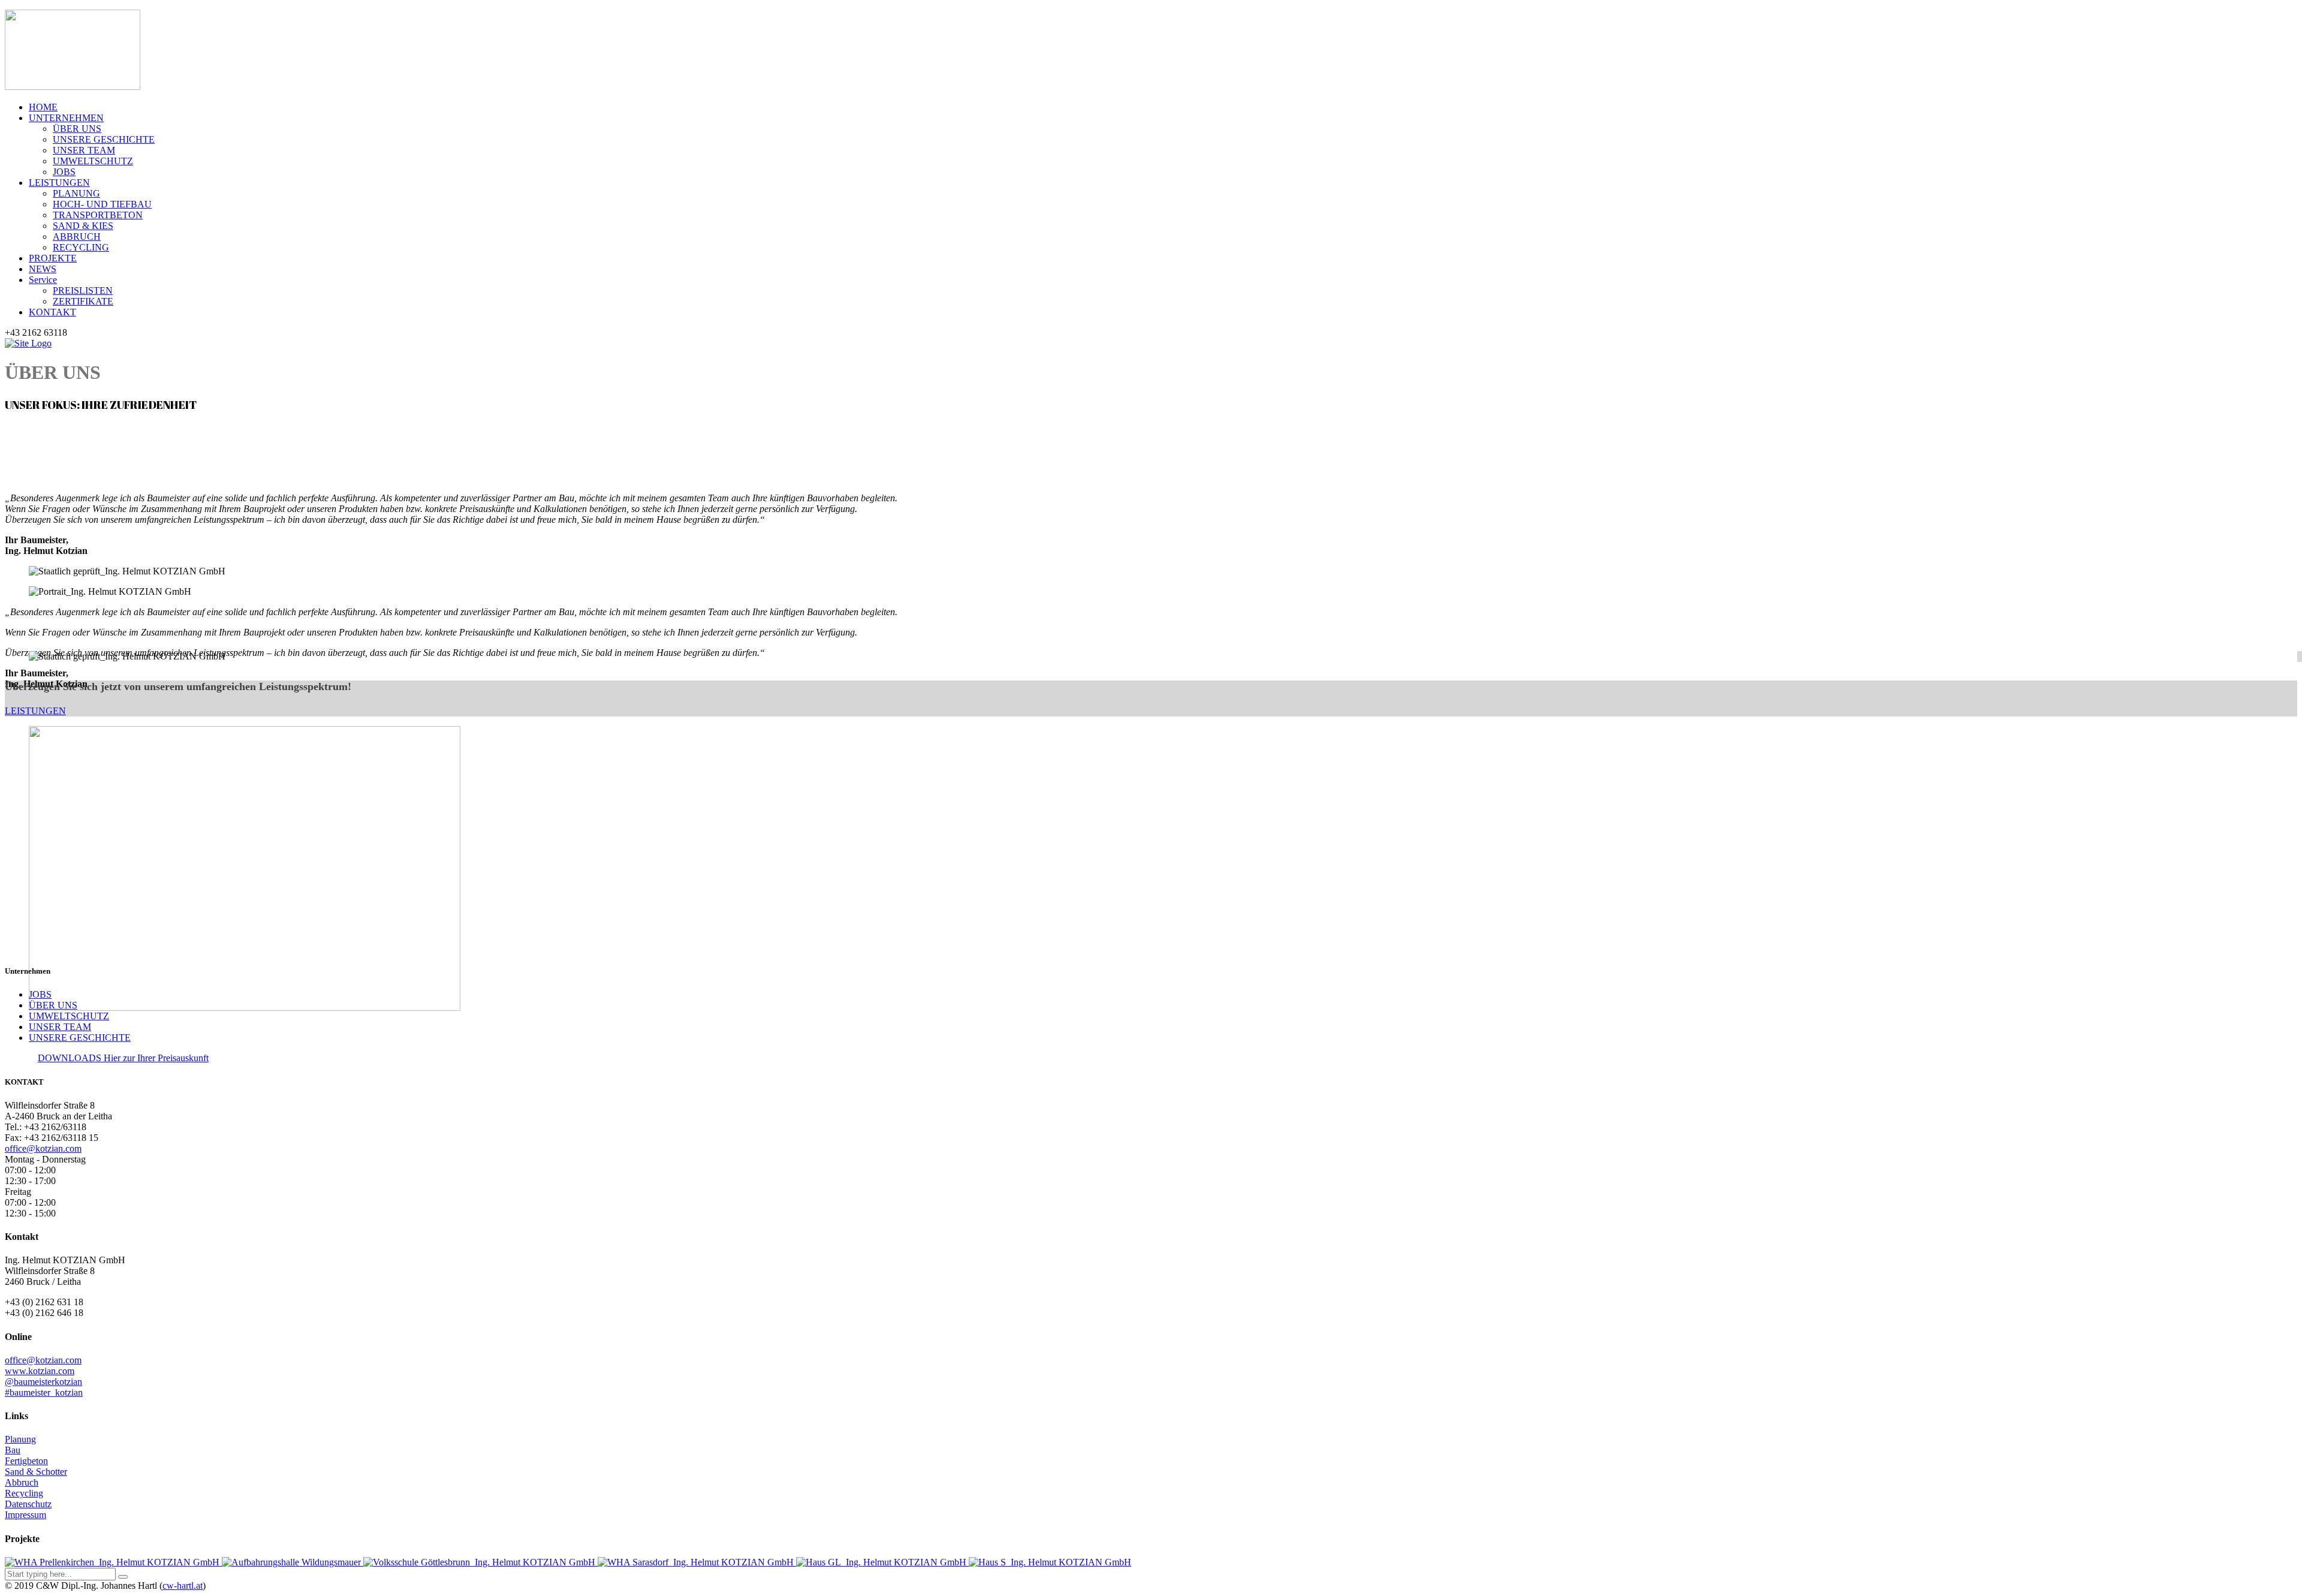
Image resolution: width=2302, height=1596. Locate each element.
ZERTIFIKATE (83, 301)
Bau (13, 1450)
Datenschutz (28, 1504)
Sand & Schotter (36, 1472)
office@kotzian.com (43, 1148)
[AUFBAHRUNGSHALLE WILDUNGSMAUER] (293, 1562)
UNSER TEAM (84, 150)
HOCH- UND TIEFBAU (102, 204)
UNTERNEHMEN (66, 118)
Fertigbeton (26, 1461)
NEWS (43, 269)
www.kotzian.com (40, 1371)
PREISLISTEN (83, 290)
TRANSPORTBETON (98, 215)
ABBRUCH (77, 237)
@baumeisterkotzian (43, 1382)
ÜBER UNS (77, 129)
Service (43, 280)
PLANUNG (76, 193)
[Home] (28, 343)
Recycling (24, 1493)
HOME (43, 107)
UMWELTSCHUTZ (93, 161)
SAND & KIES (83, 226)
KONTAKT (52, 312)
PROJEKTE (53, 258)
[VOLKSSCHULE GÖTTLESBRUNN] (480, 1562)
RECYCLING (81, 247)
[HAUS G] (882, 1562)
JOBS (64, 172)
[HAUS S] (1050, 1562)
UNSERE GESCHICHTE (104, 139)
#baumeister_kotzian (44, 1392)
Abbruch (22, 1482)
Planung (20, 1439)
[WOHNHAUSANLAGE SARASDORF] (697, 1562)
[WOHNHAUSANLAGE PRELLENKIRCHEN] (113, 1562)
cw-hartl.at (183, 1586)
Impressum (25, 1515)
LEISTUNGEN (59, 183)
